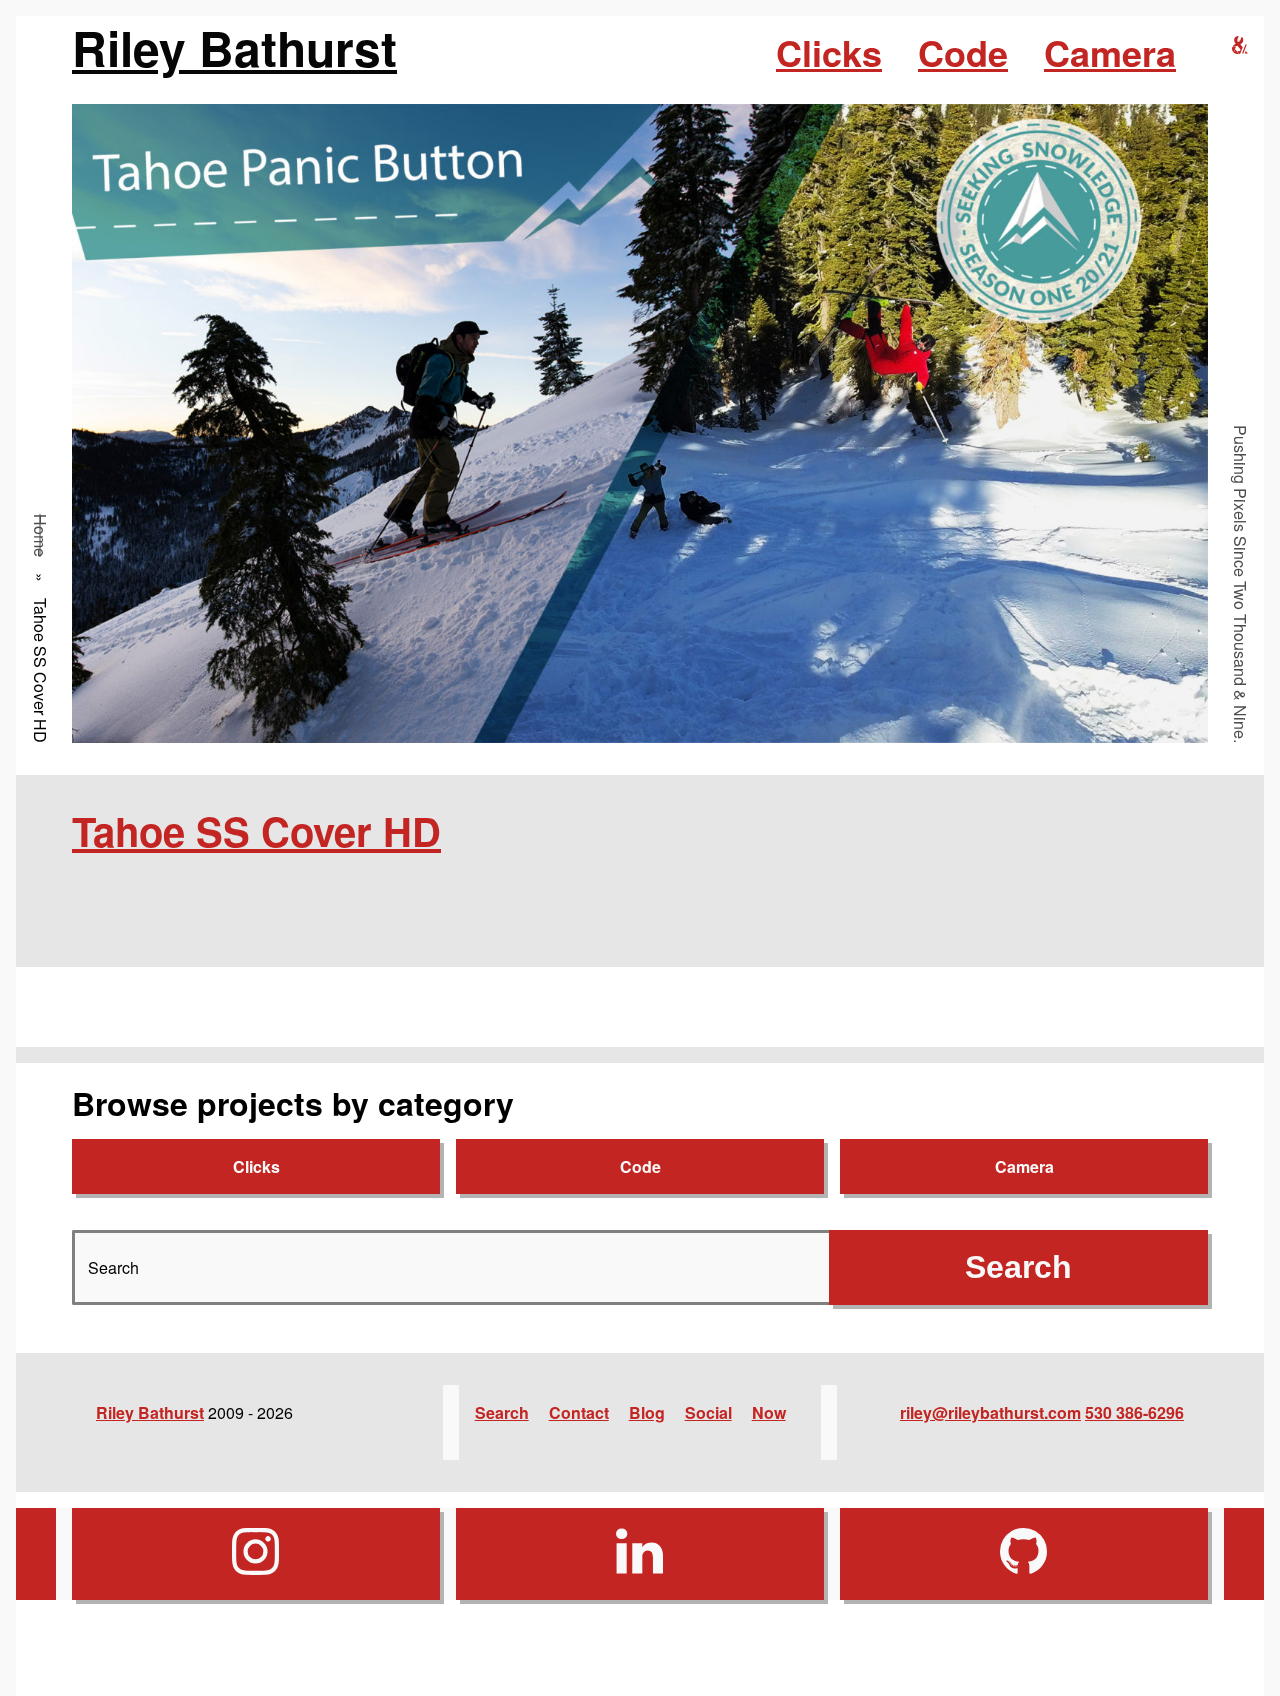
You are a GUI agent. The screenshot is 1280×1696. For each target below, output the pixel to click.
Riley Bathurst (234, 48)
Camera (1110, 52)
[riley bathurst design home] (1240, 45)
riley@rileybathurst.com (990, 1412)
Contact (579, 1412)
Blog (647, 1412)
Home (40, 535)
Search (502, 1412)
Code (963, 52)
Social (708, 1412)
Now (769, 1412)
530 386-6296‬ (1134, 1412)
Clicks (829, 52)
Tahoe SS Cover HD (256, 830)
